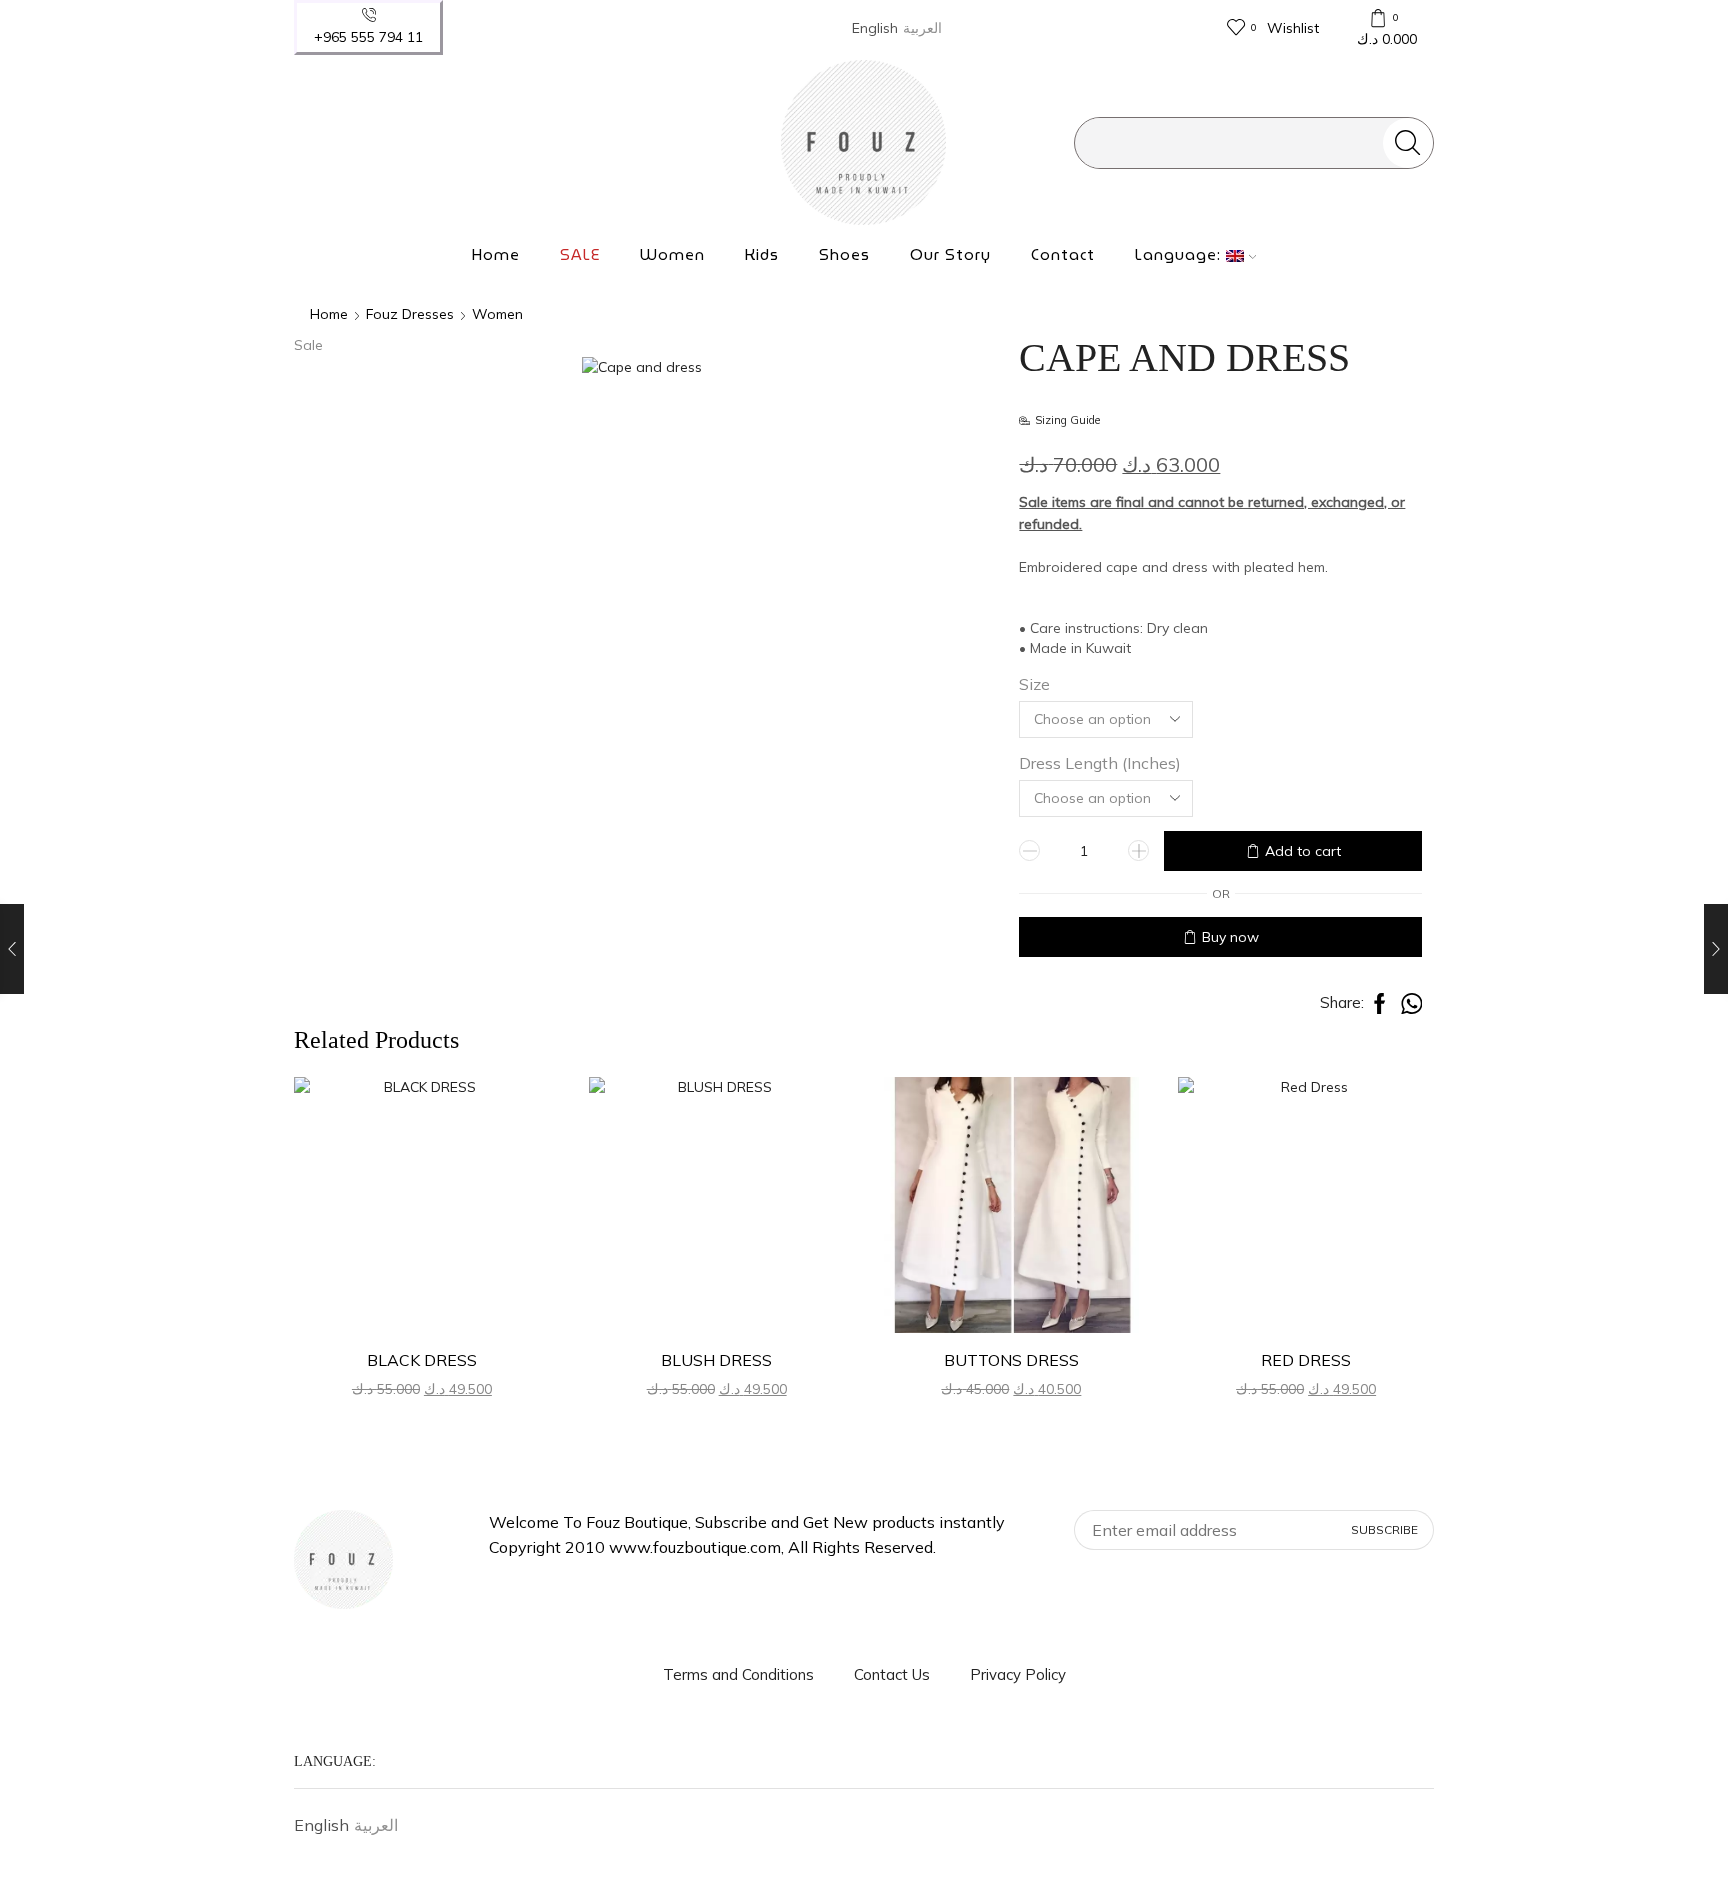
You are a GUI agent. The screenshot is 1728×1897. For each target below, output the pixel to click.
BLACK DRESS (422, 1360)
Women (672, 255)
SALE (580, 255)
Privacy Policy (1018, 1674)
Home (496, 255)
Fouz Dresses (410, 314)
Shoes (844, 255)
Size (1034, 684)
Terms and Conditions (738, 1674)
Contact (1063, 255)
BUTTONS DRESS (1011, 1360)
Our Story (950, 255)
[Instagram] (344, 142)
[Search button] (1408, 143)
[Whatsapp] (380, 142)
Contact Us (892, 1674)
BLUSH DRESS (716, 1360)
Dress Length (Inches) (1100, 763)
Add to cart (1303, 851)
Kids (762, 255)
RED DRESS (1306, 1360)
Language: (1180, 255)
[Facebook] (307, 142)
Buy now (1230, 937)
